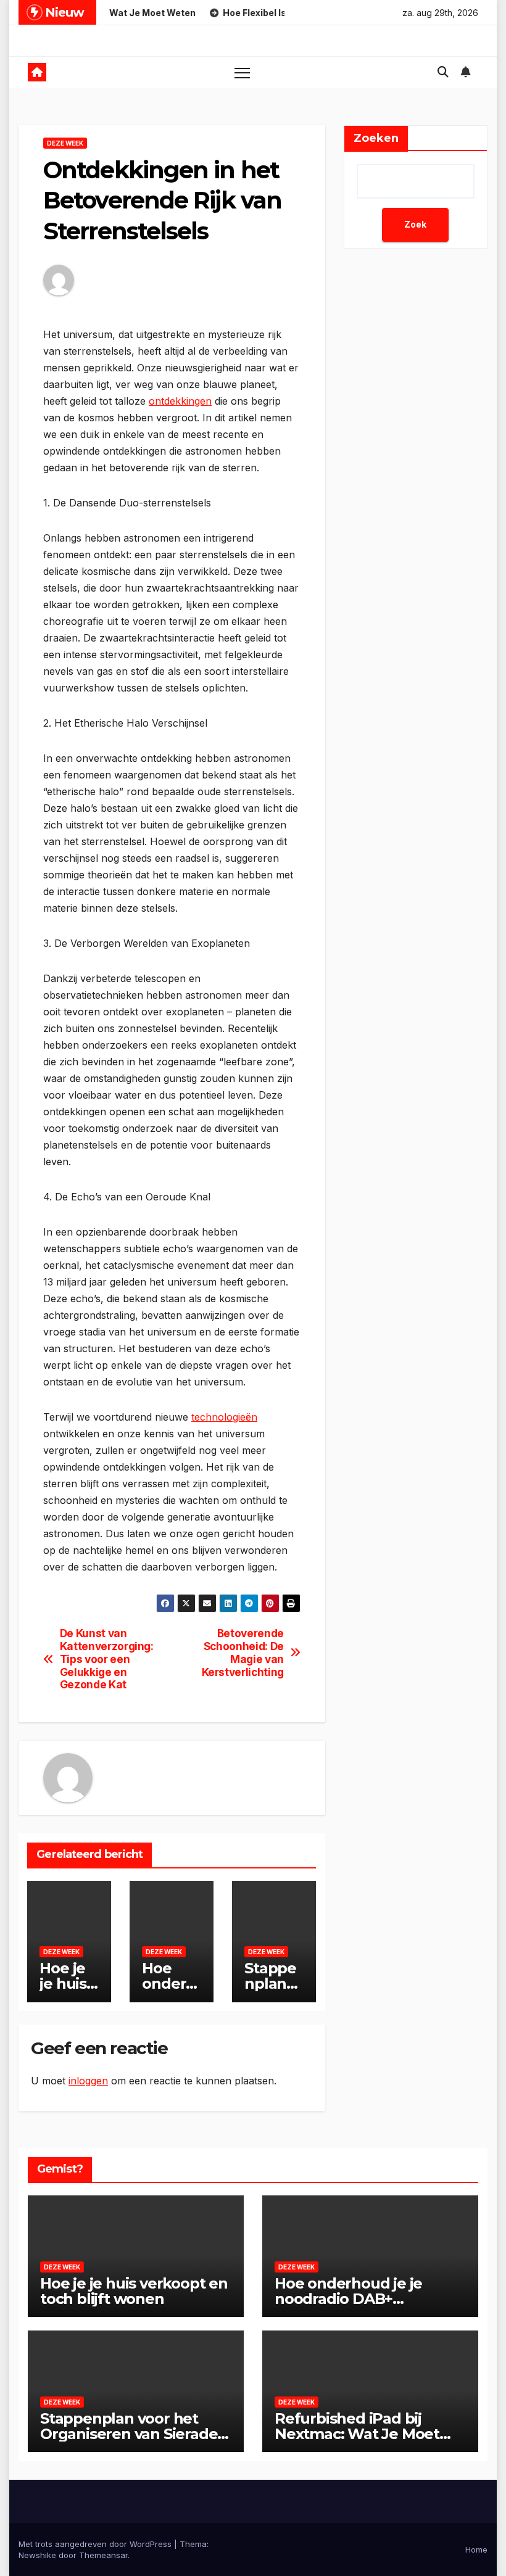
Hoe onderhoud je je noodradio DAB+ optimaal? (348, 2299)
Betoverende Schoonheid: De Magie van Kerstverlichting (243, 1653)
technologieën (224, 1417)
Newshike (37, 2555)
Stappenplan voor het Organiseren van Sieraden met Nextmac (134, 2434)
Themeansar (103, 2555)
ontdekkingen (180, 401)
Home (476, 2549)
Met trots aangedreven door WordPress (96, 2544)
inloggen (88, 2081)
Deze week (65, 143)
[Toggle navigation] (242, 72)
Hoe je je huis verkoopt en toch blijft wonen (134, 2291)
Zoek (415, 224)
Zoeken (376, 138)
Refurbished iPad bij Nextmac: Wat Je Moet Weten (357, 2434)
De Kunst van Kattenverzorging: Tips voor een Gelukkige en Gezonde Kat (107, 1659)
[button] (443, 72)
